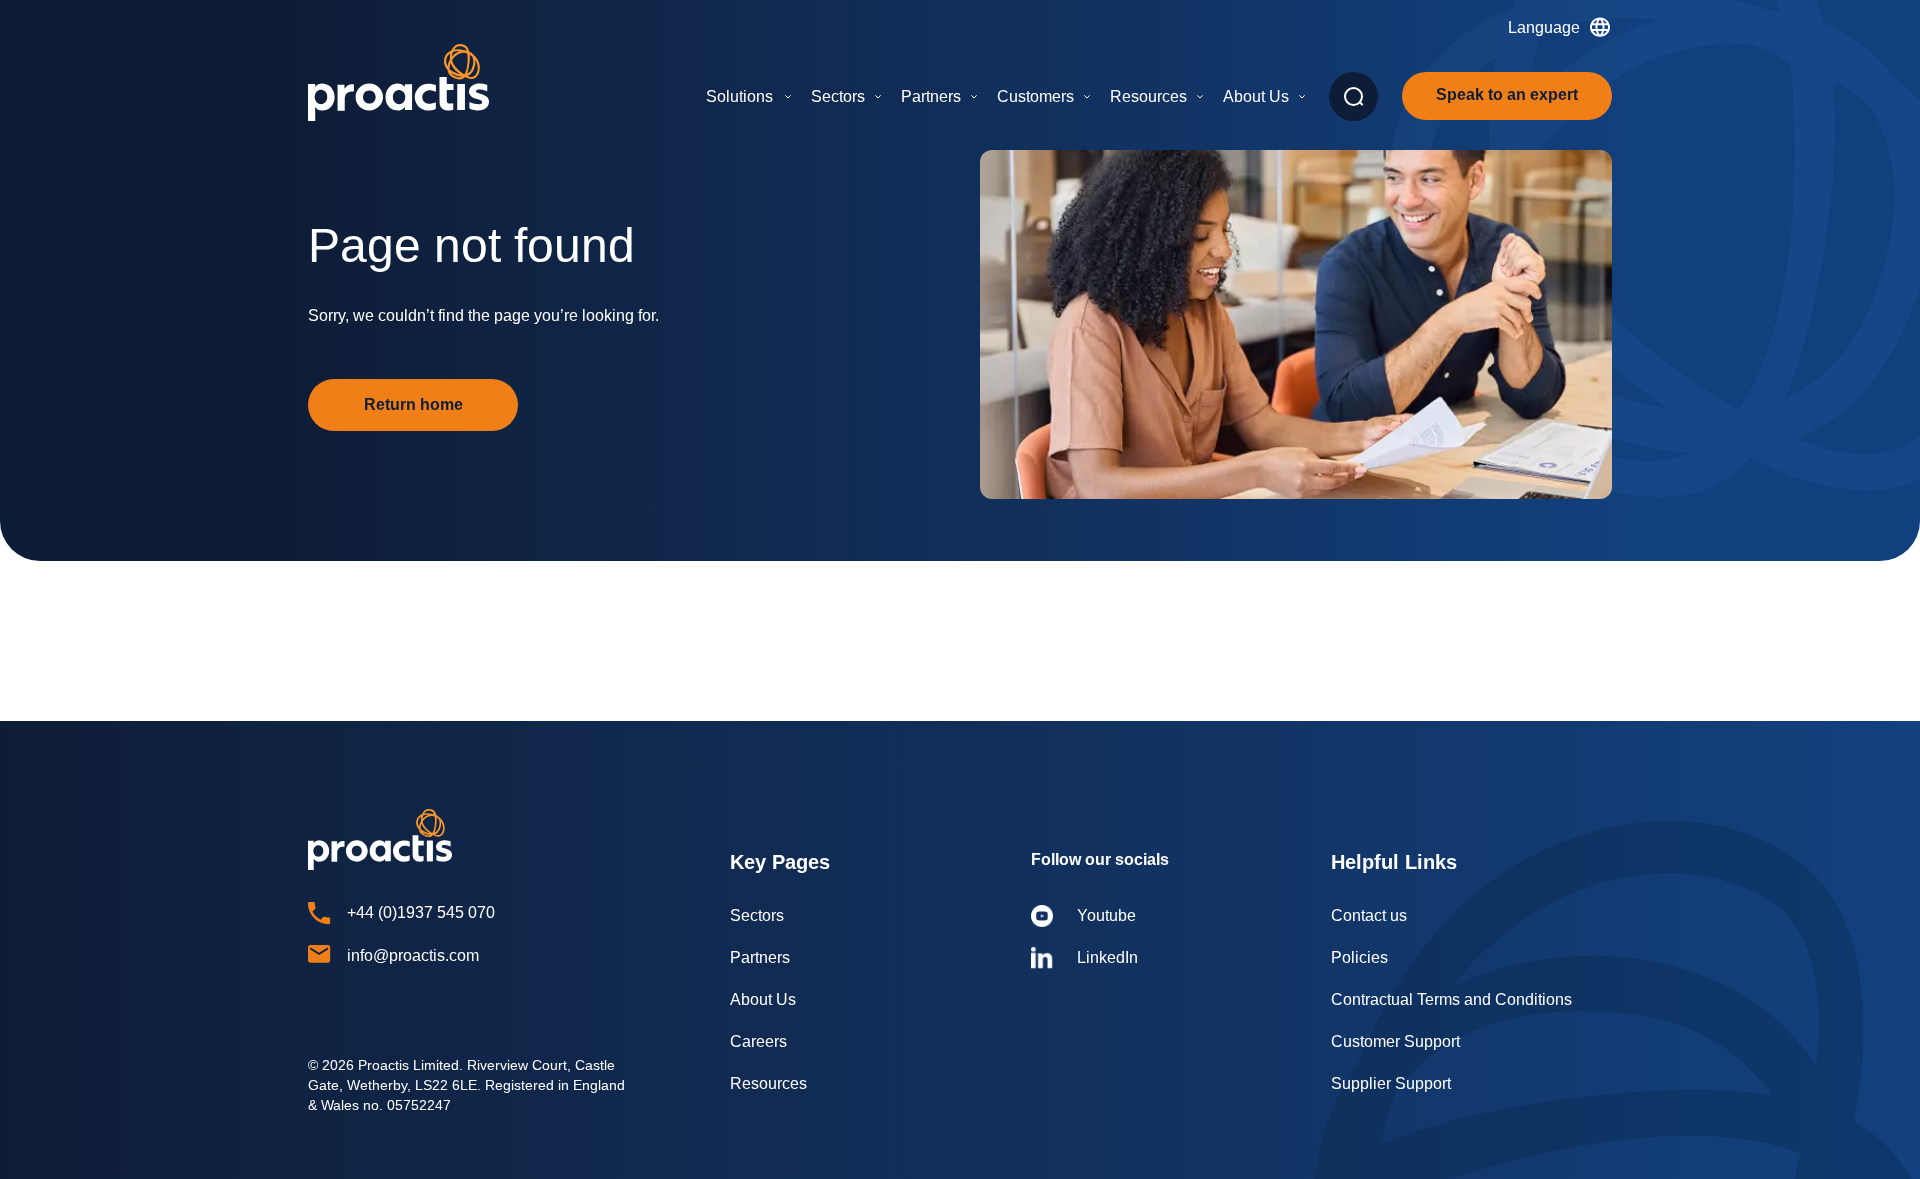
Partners (931, 96)
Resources (1148, 96)
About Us (1256, 96)
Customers (1035, 96)
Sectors (838, 96)
